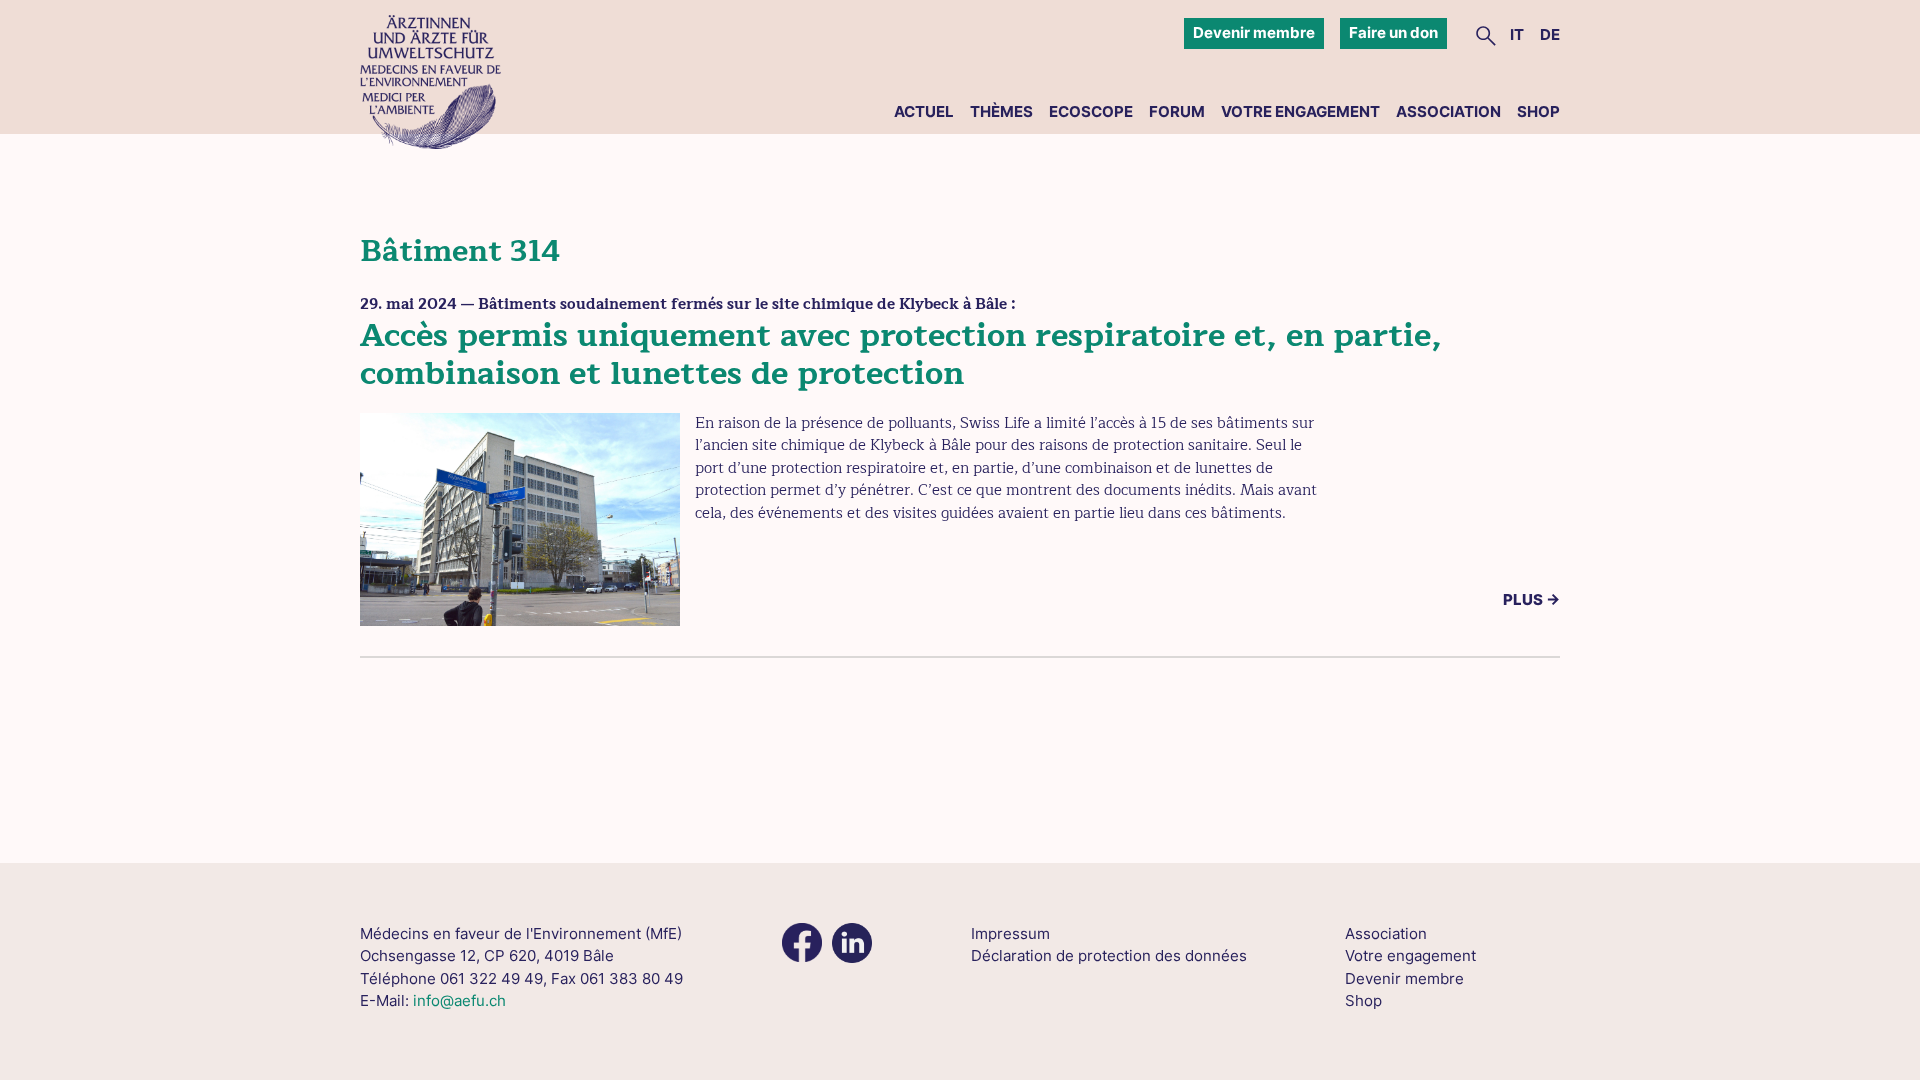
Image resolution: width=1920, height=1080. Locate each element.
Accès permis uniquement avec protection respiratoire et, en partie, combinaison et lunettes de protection (901, 354)
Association (1448, 111)
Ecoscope (1091, 111)
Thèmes (1001, 111)
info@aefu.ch (459, 1000)
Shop (1538, 111)
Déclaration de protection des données (1109, 955)
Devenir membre (1254, 32)
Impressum (1010, 933)
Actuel (924, 111)
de (1550, 34)
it (1517, 34)
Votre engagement (1300, 111)
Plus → (1531, 599)
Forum (1177, 111)
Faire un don (1393, 32)
